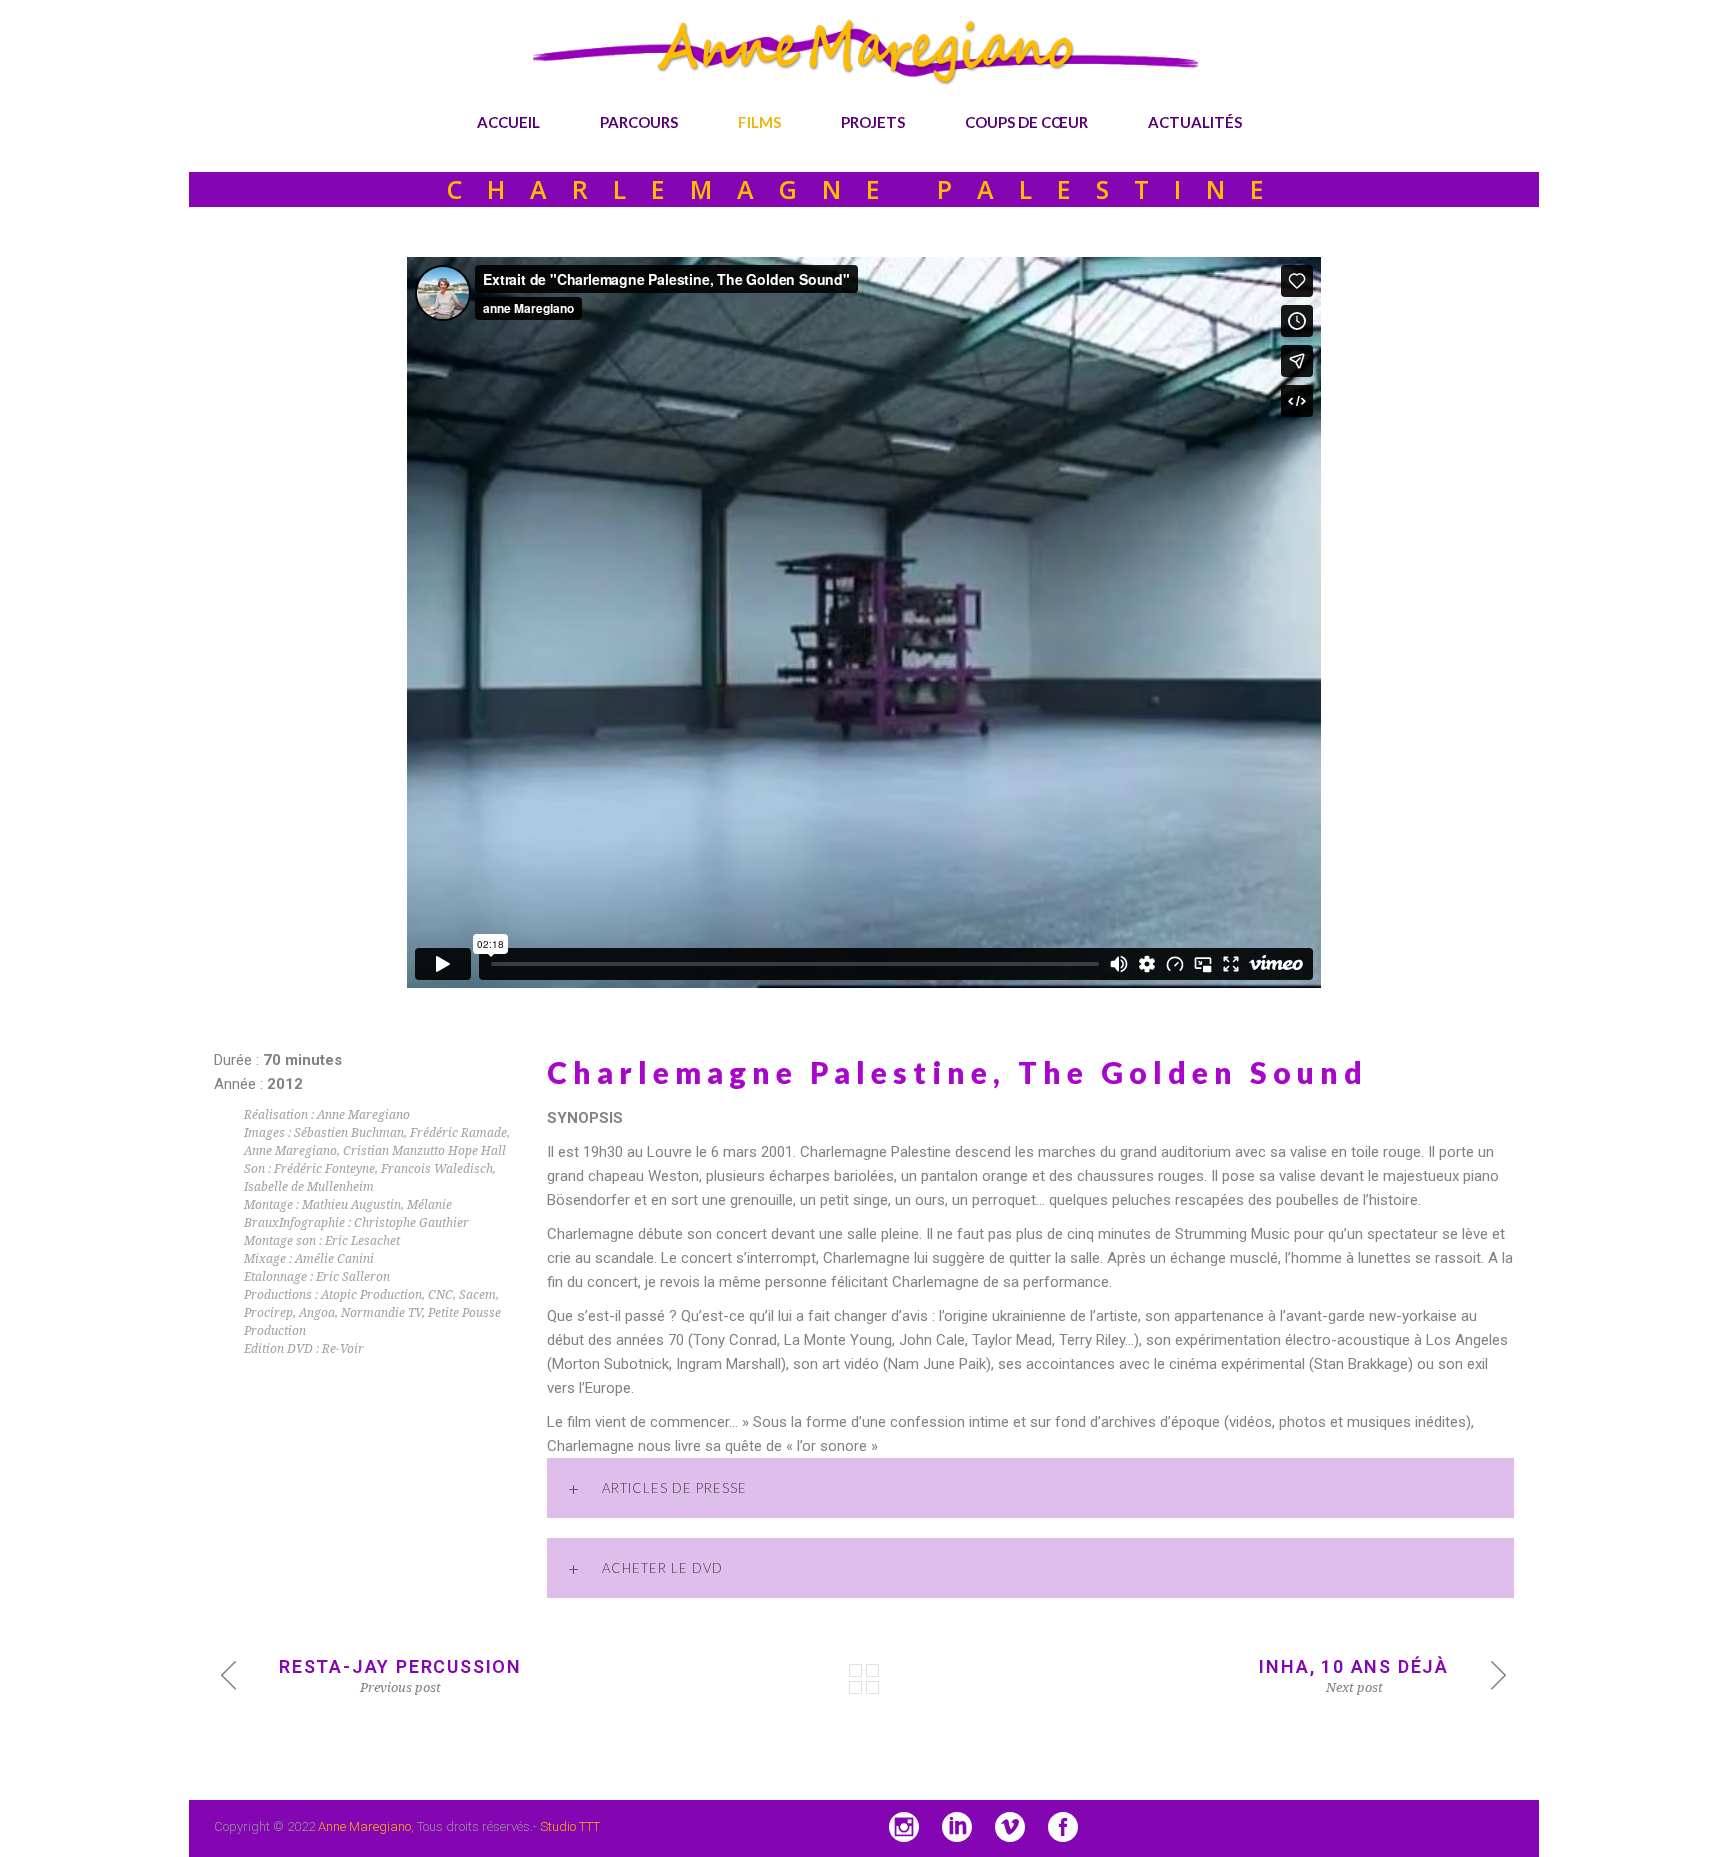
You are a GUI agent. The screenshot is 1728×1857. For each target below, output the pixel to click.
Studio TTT (570, 1826)
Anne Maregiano (364, 1826)
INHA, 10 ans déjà (1354, 1666)
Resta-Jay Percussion (400, 1666)
